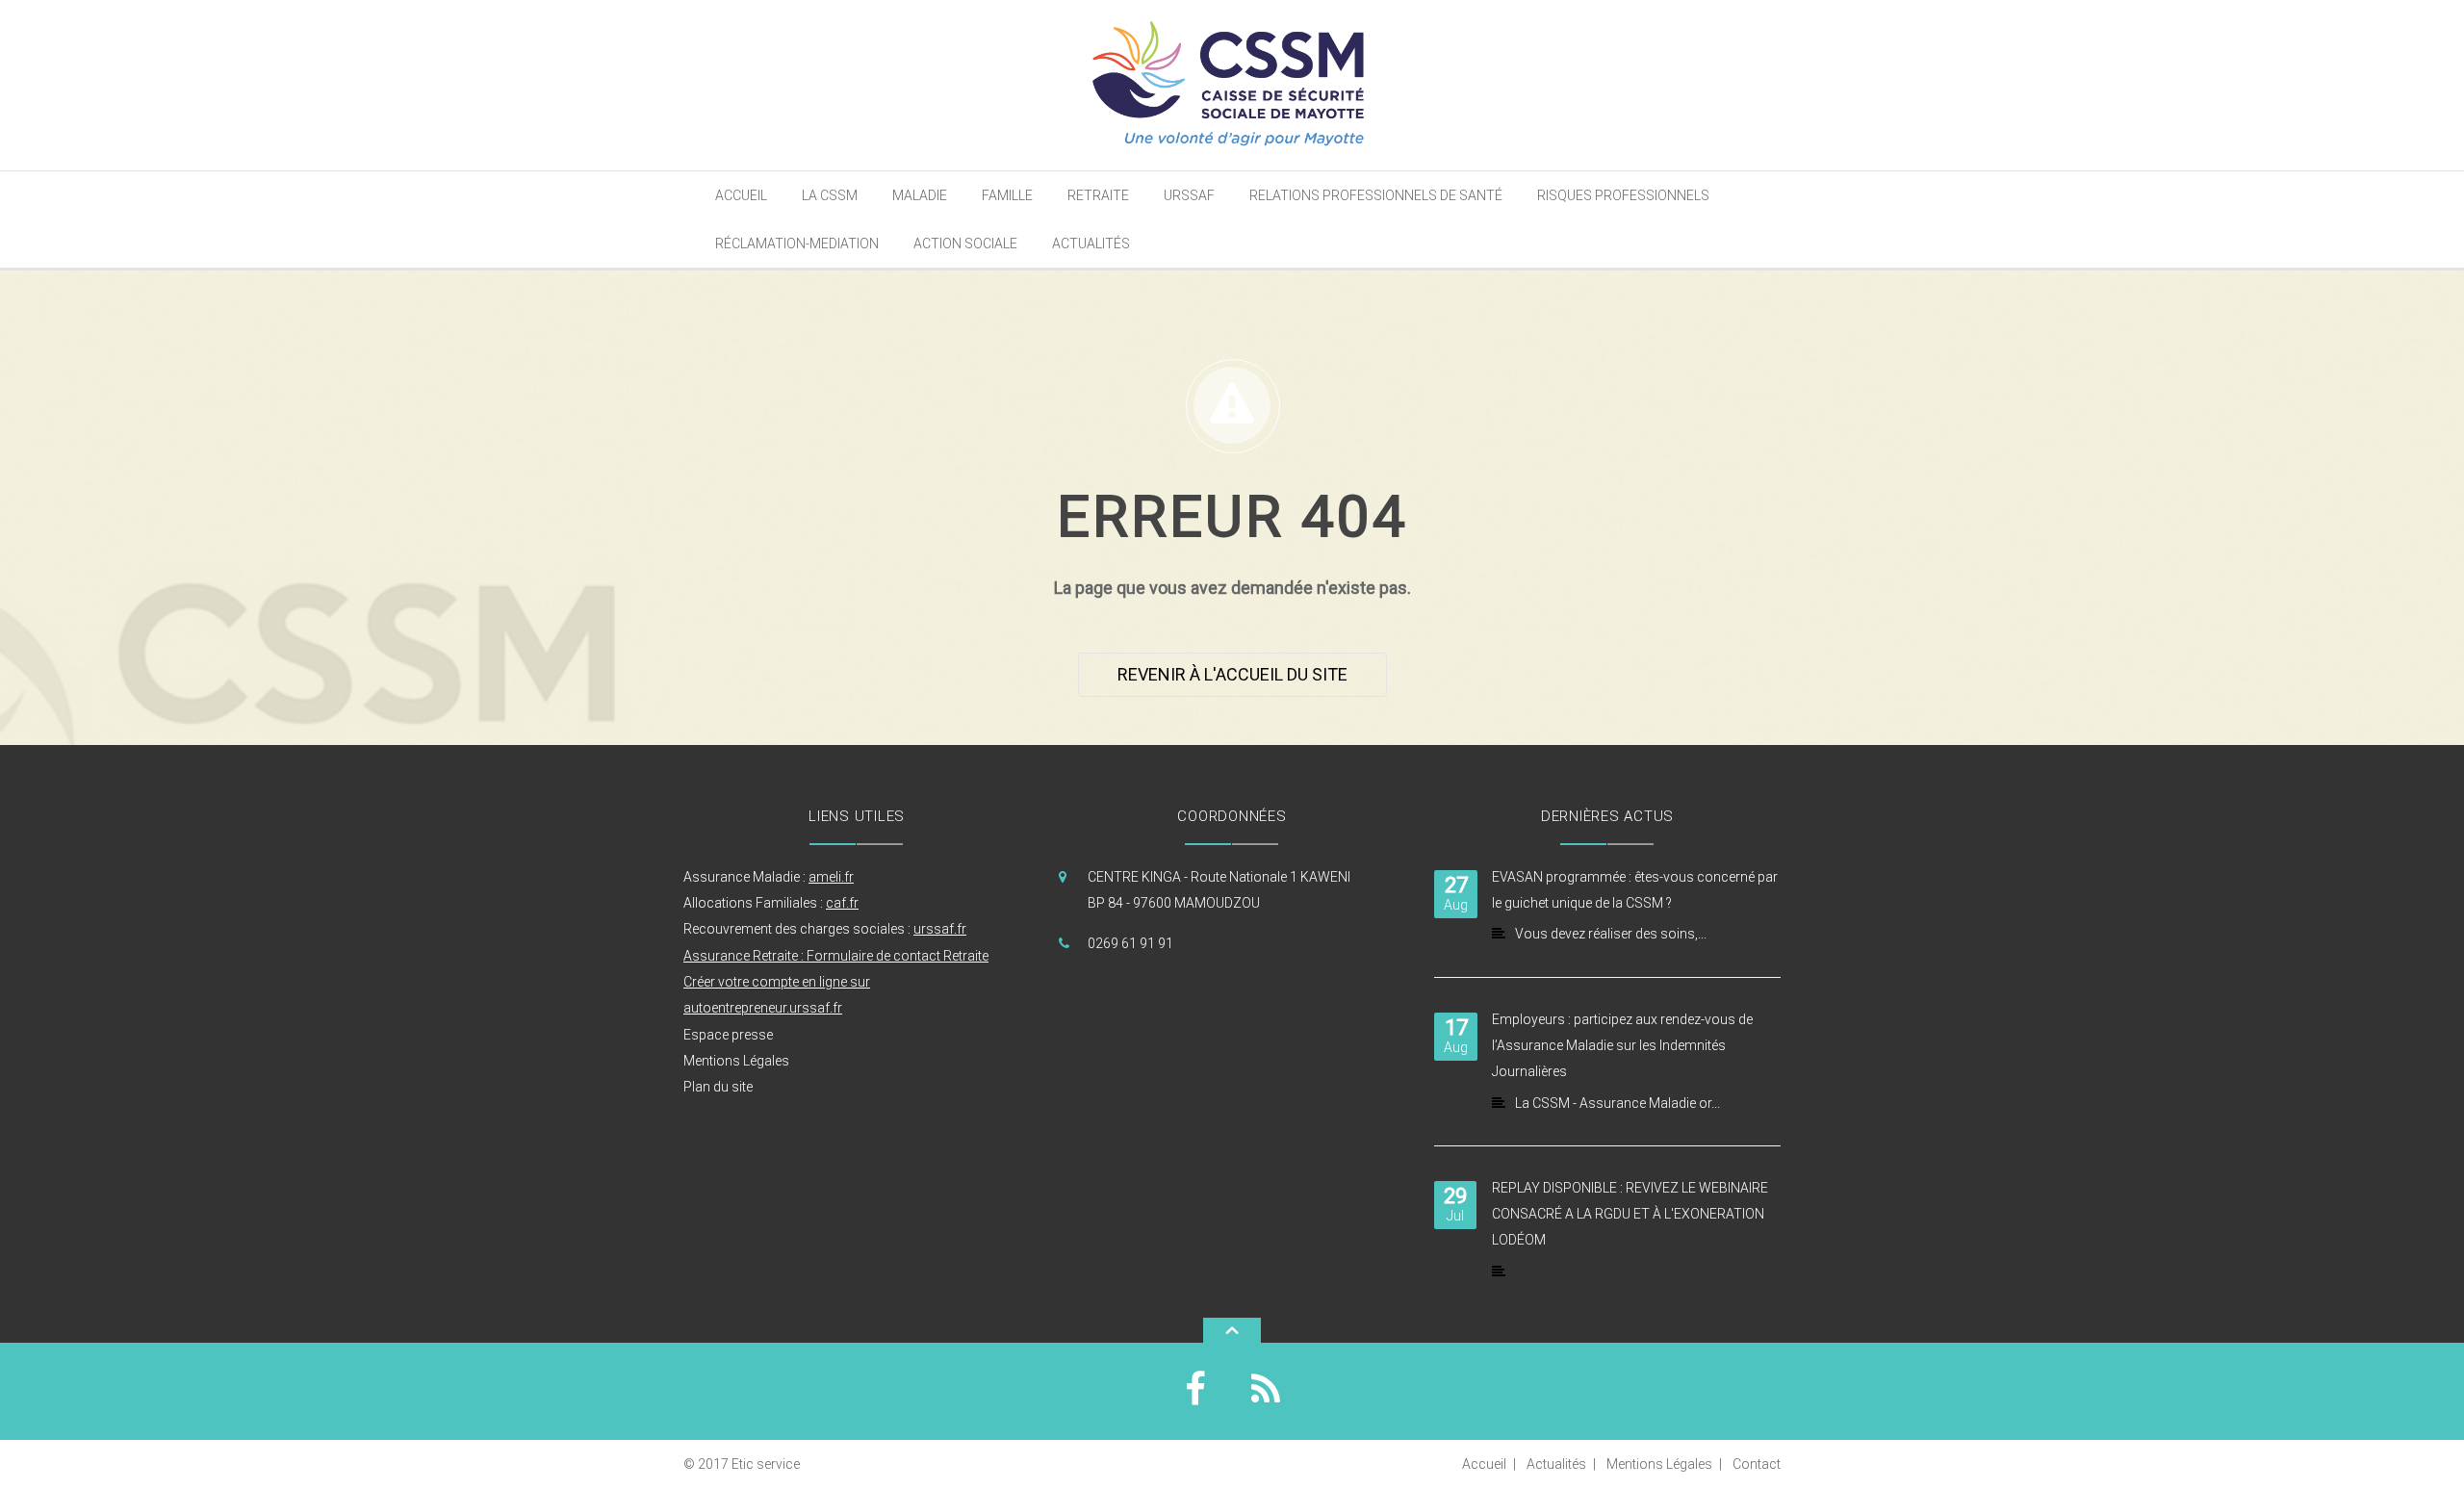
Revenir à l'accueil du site (1232, 674)
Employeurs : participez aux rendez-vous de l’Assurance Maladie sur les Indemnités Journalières (1622, 1046)
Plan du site (718, 1087)
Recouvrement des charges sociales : (825, 929)
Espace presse (728, 1035)
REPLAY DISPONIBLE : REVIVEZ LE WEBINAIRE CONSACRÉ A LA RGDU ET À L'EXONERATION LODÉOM (1630, 1214)
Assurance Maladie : (769, 877)
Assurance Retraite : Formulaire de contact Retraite (836, 956)
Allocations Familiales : (771, 903)
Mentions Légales (736, 1061)
